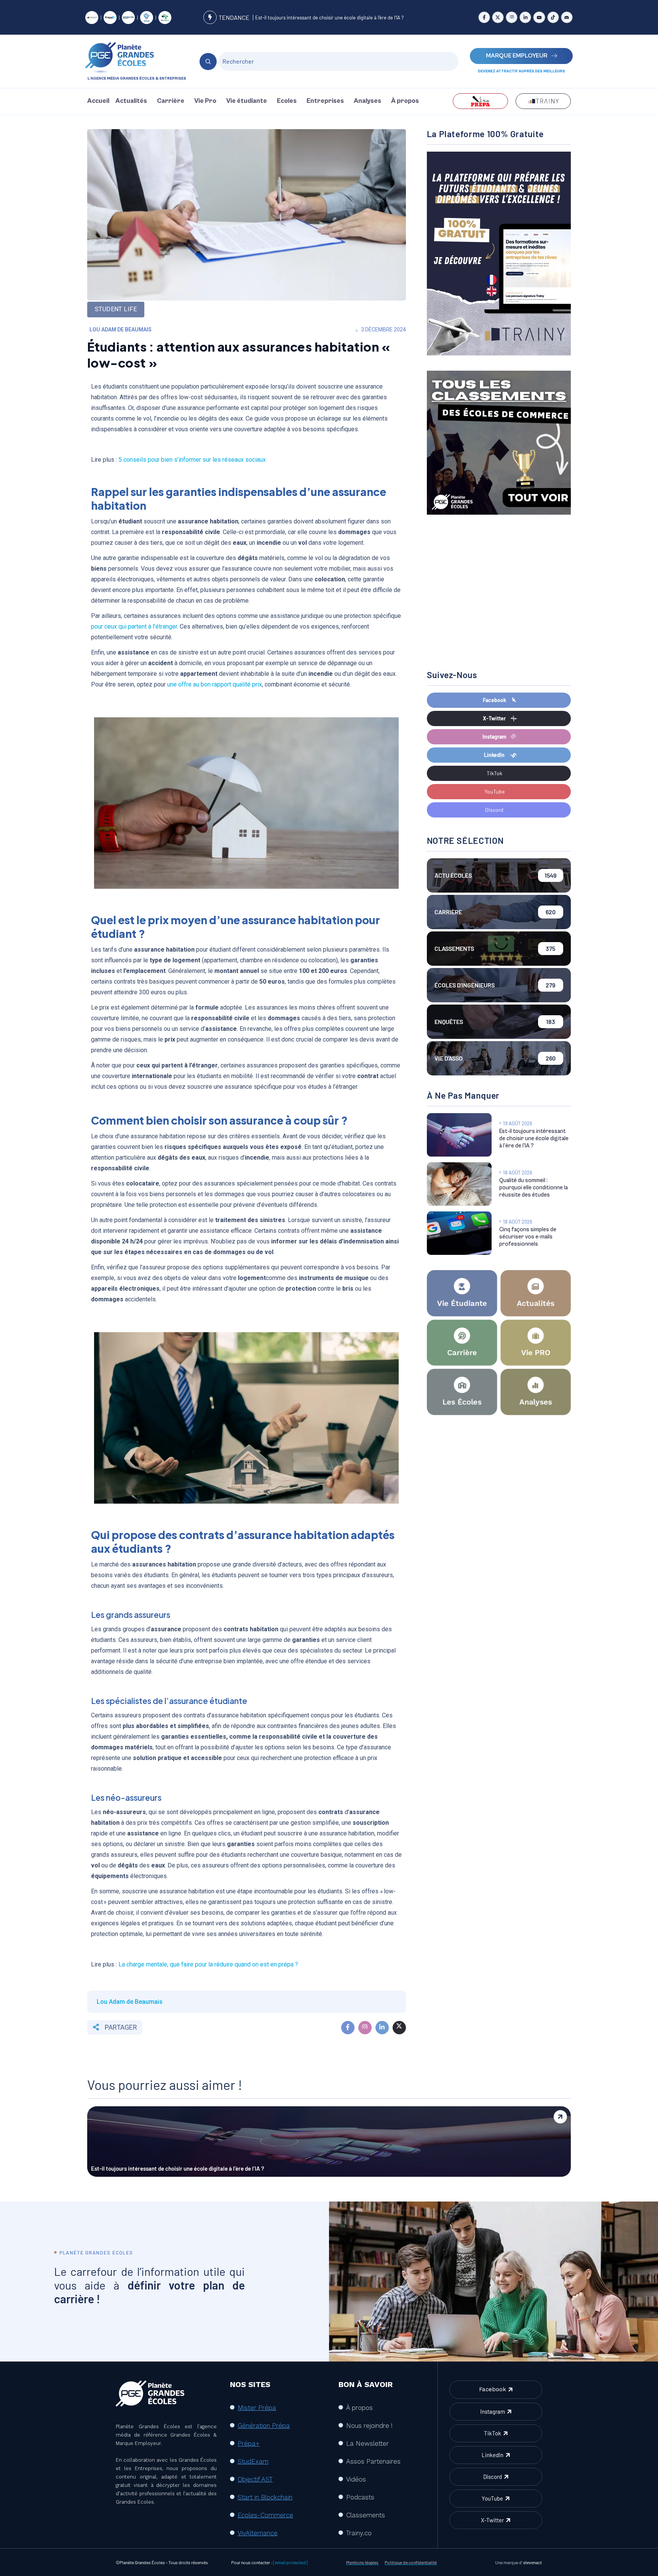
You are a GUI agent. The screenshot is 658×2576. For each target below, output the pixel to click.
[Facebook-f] (484, 17)
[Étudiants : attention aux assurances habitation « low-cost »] (348, 2028)
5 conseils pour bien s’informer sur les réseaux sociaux (193, 460)
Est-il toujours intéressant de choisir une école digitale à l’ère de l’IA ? (329, 18)
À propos (405, 101)
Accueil (98, 101)
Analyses (367, 101)
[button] (133, 101)
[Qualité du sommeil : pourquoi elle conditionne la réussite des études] (459, 1184)
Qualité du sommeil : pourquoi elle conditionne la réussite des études (533, 1188)
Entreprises (325, 101)
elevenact (533, 2562)
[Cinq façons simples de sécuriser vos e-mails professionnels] (459, 1233)
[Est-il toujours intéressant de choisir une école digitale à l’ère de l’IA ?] (459, 1135)
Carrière (171, 101)
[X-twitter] (498, 17)
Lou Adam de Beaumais (121, 330)
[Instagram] (512, 17)
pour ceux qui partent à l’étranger (134, 626)
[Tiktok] (553, 17)
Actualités (131, 101)
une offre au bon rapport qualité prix (215, 684)
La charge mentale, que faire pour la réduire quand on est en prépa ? (208, 1964)
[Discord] (567, 17)
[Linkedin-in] (525, 17)
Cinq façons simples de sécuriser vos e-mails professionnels (528, 1237)
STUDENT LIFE (116, 309)
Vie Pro (205, 101)
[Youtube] (539, 17)
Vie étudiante (247, 101)
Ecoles (287, 101)
